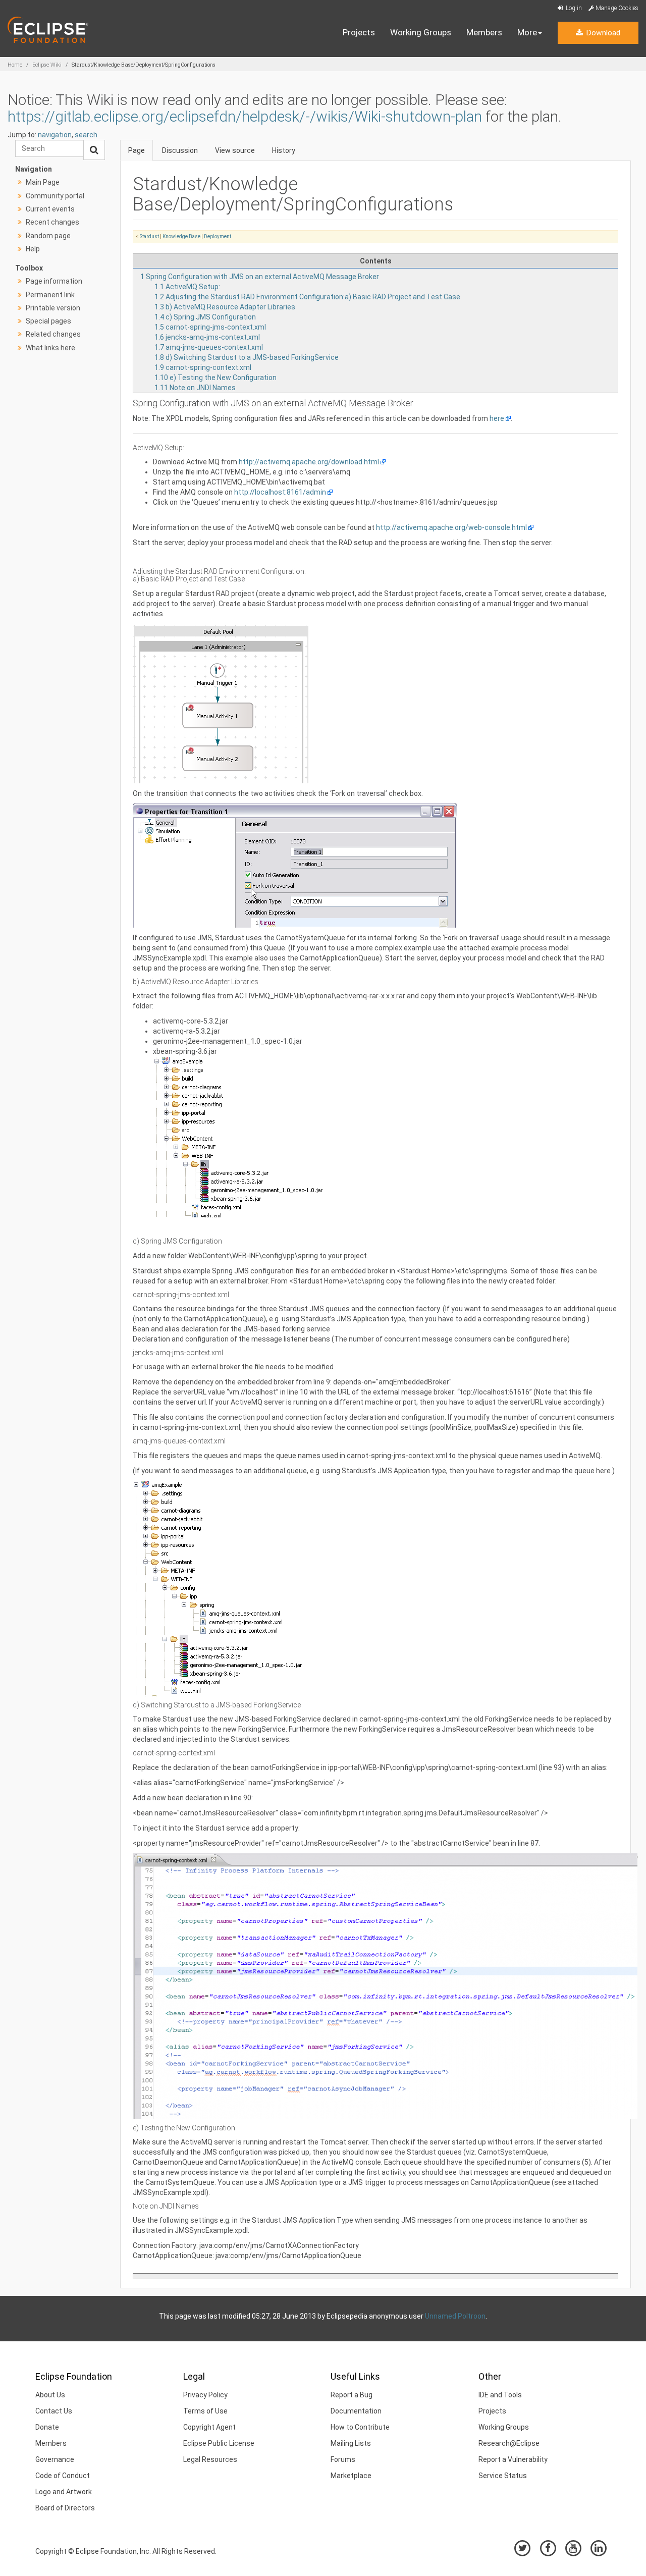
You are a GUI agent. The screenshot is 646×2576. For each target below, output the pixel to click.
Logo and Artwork (64, 2492)
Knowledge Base (181, 236)
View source (235, 150)
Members (484, 32)
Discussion (180, 150)
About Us (50, 2395)
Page (137, 150)
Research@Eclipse (509, 2443)
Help (33, 249)
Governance (55, 2459)
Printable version (53, 308)
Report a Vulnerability (513, 2459)
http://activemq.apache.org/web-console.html (451, 527)
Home (15, 65)
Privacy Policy (205, 2395)
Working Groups (421, 32)
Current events (50, 209)
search (86, 135)
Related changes (53, 334)
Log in (573, 8)
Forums (343, 2459)
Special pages (48, 321)
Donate (47, 2427)
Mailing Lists (351, 2443)
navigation (55, 135)
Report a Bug (352, 2395)
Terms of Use (205, 2411)
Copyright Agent (209, 2427)
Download (602, 33)
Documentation (356, 2411)
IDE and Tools (500, 2395)
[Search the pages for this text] (94, 150)
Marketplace (351, 2476)
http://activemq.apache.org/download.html (309, 462)
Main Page (43, 182)
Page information (54, 281)
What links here (50, 348)
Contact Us (54, 2411)
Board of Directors (65, 2508)
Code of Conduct (63, 2476)
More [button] (527, 32)
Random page (48, 236)
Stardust (149, 236)
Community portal (55, 196)
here (497, 418)
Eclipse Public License (219, 2443)
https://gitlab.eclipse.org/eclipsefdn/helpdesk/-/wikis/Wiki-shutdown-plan (245, 116)
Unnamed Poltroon (455, 2316)
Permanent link (50, 295)
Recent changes (52, 222)
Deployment (218, 236)
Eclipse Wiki (47, 65)
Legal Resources (210, 2459)
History (284, 150)
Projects (359, 32)
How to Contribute (360, 2427)
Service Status (503, 2476)
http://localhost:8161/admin (280, 492)
